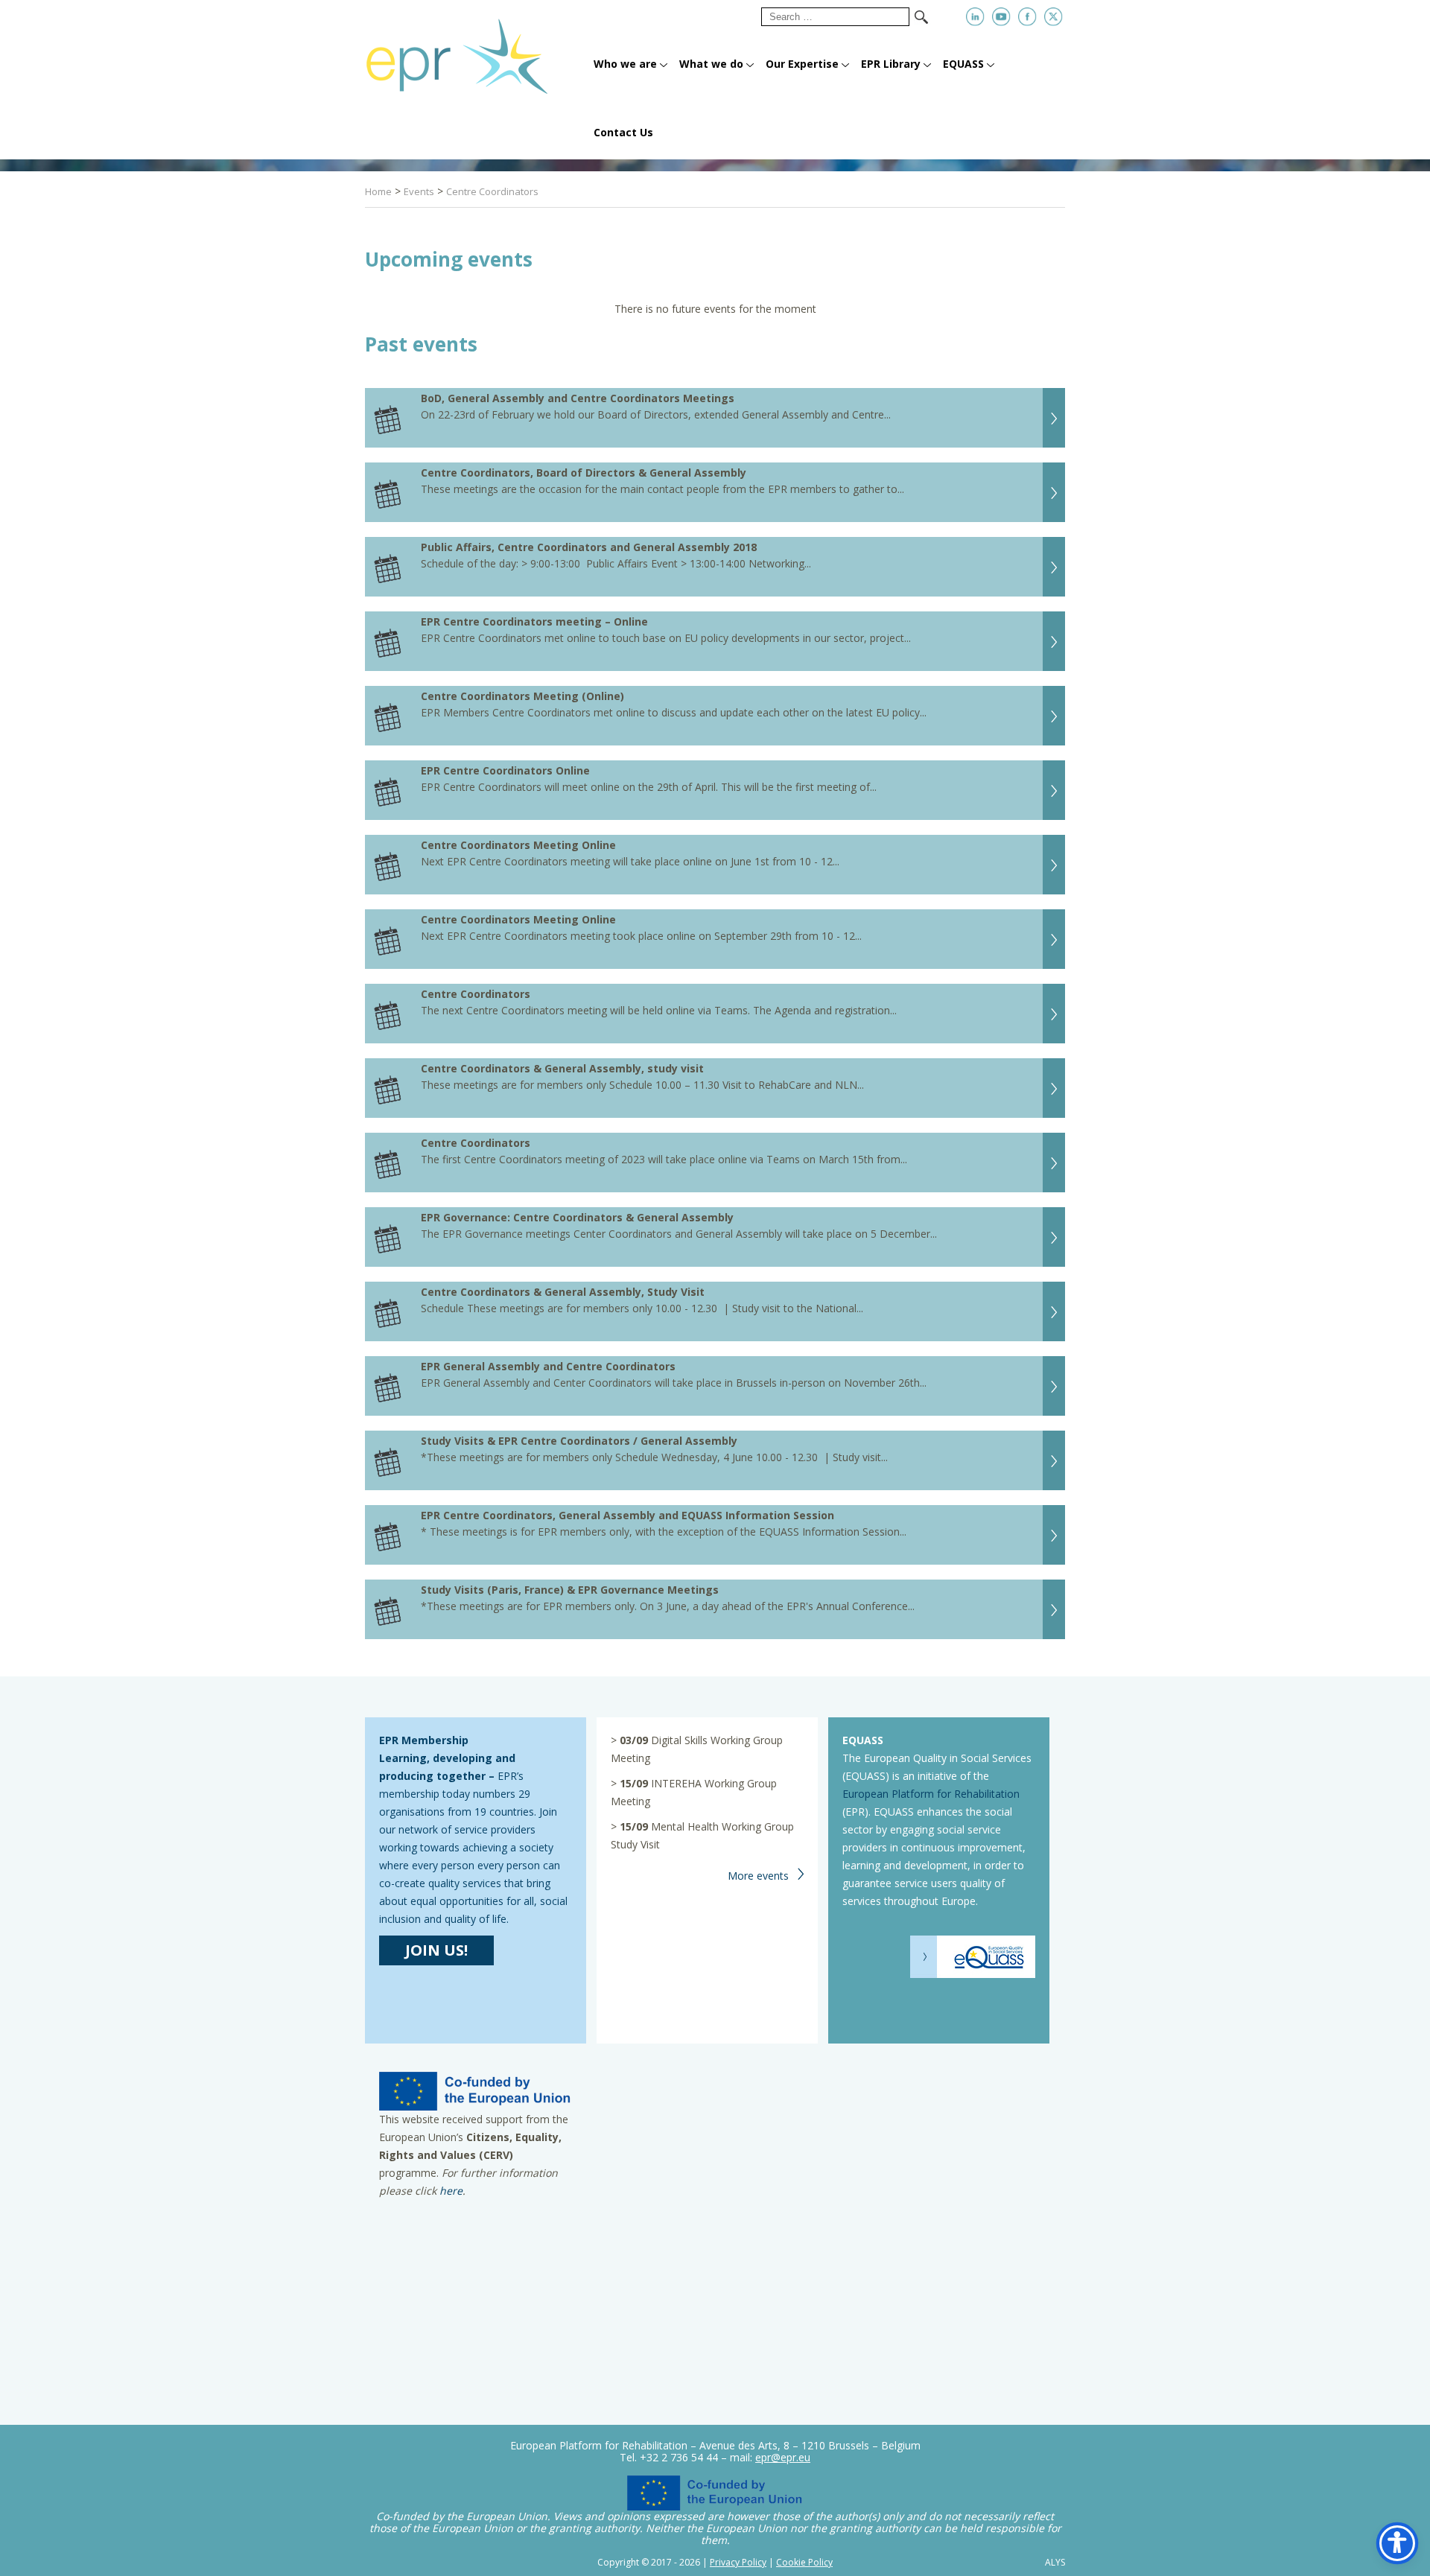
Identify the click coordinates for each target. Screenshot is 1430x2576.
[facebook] (1027, 17)
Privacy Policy (738, 2562)
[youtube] (1001, 17)
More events (758, 1876)
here (451, 2191)
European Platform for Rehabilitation (931, 1794)
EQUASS (963, 64)
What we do (711, 64)
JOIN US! (436, 1950)
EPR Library (891, 64)
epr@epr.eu (783, 2457)
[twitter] (1054, 17)
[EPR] (475, 50)
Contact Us (623, 132)
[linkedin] (975, 17)
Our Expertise (802, 64)
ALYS (1055, 2563)
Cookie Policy (804, 2562)
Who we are (625, 64)
